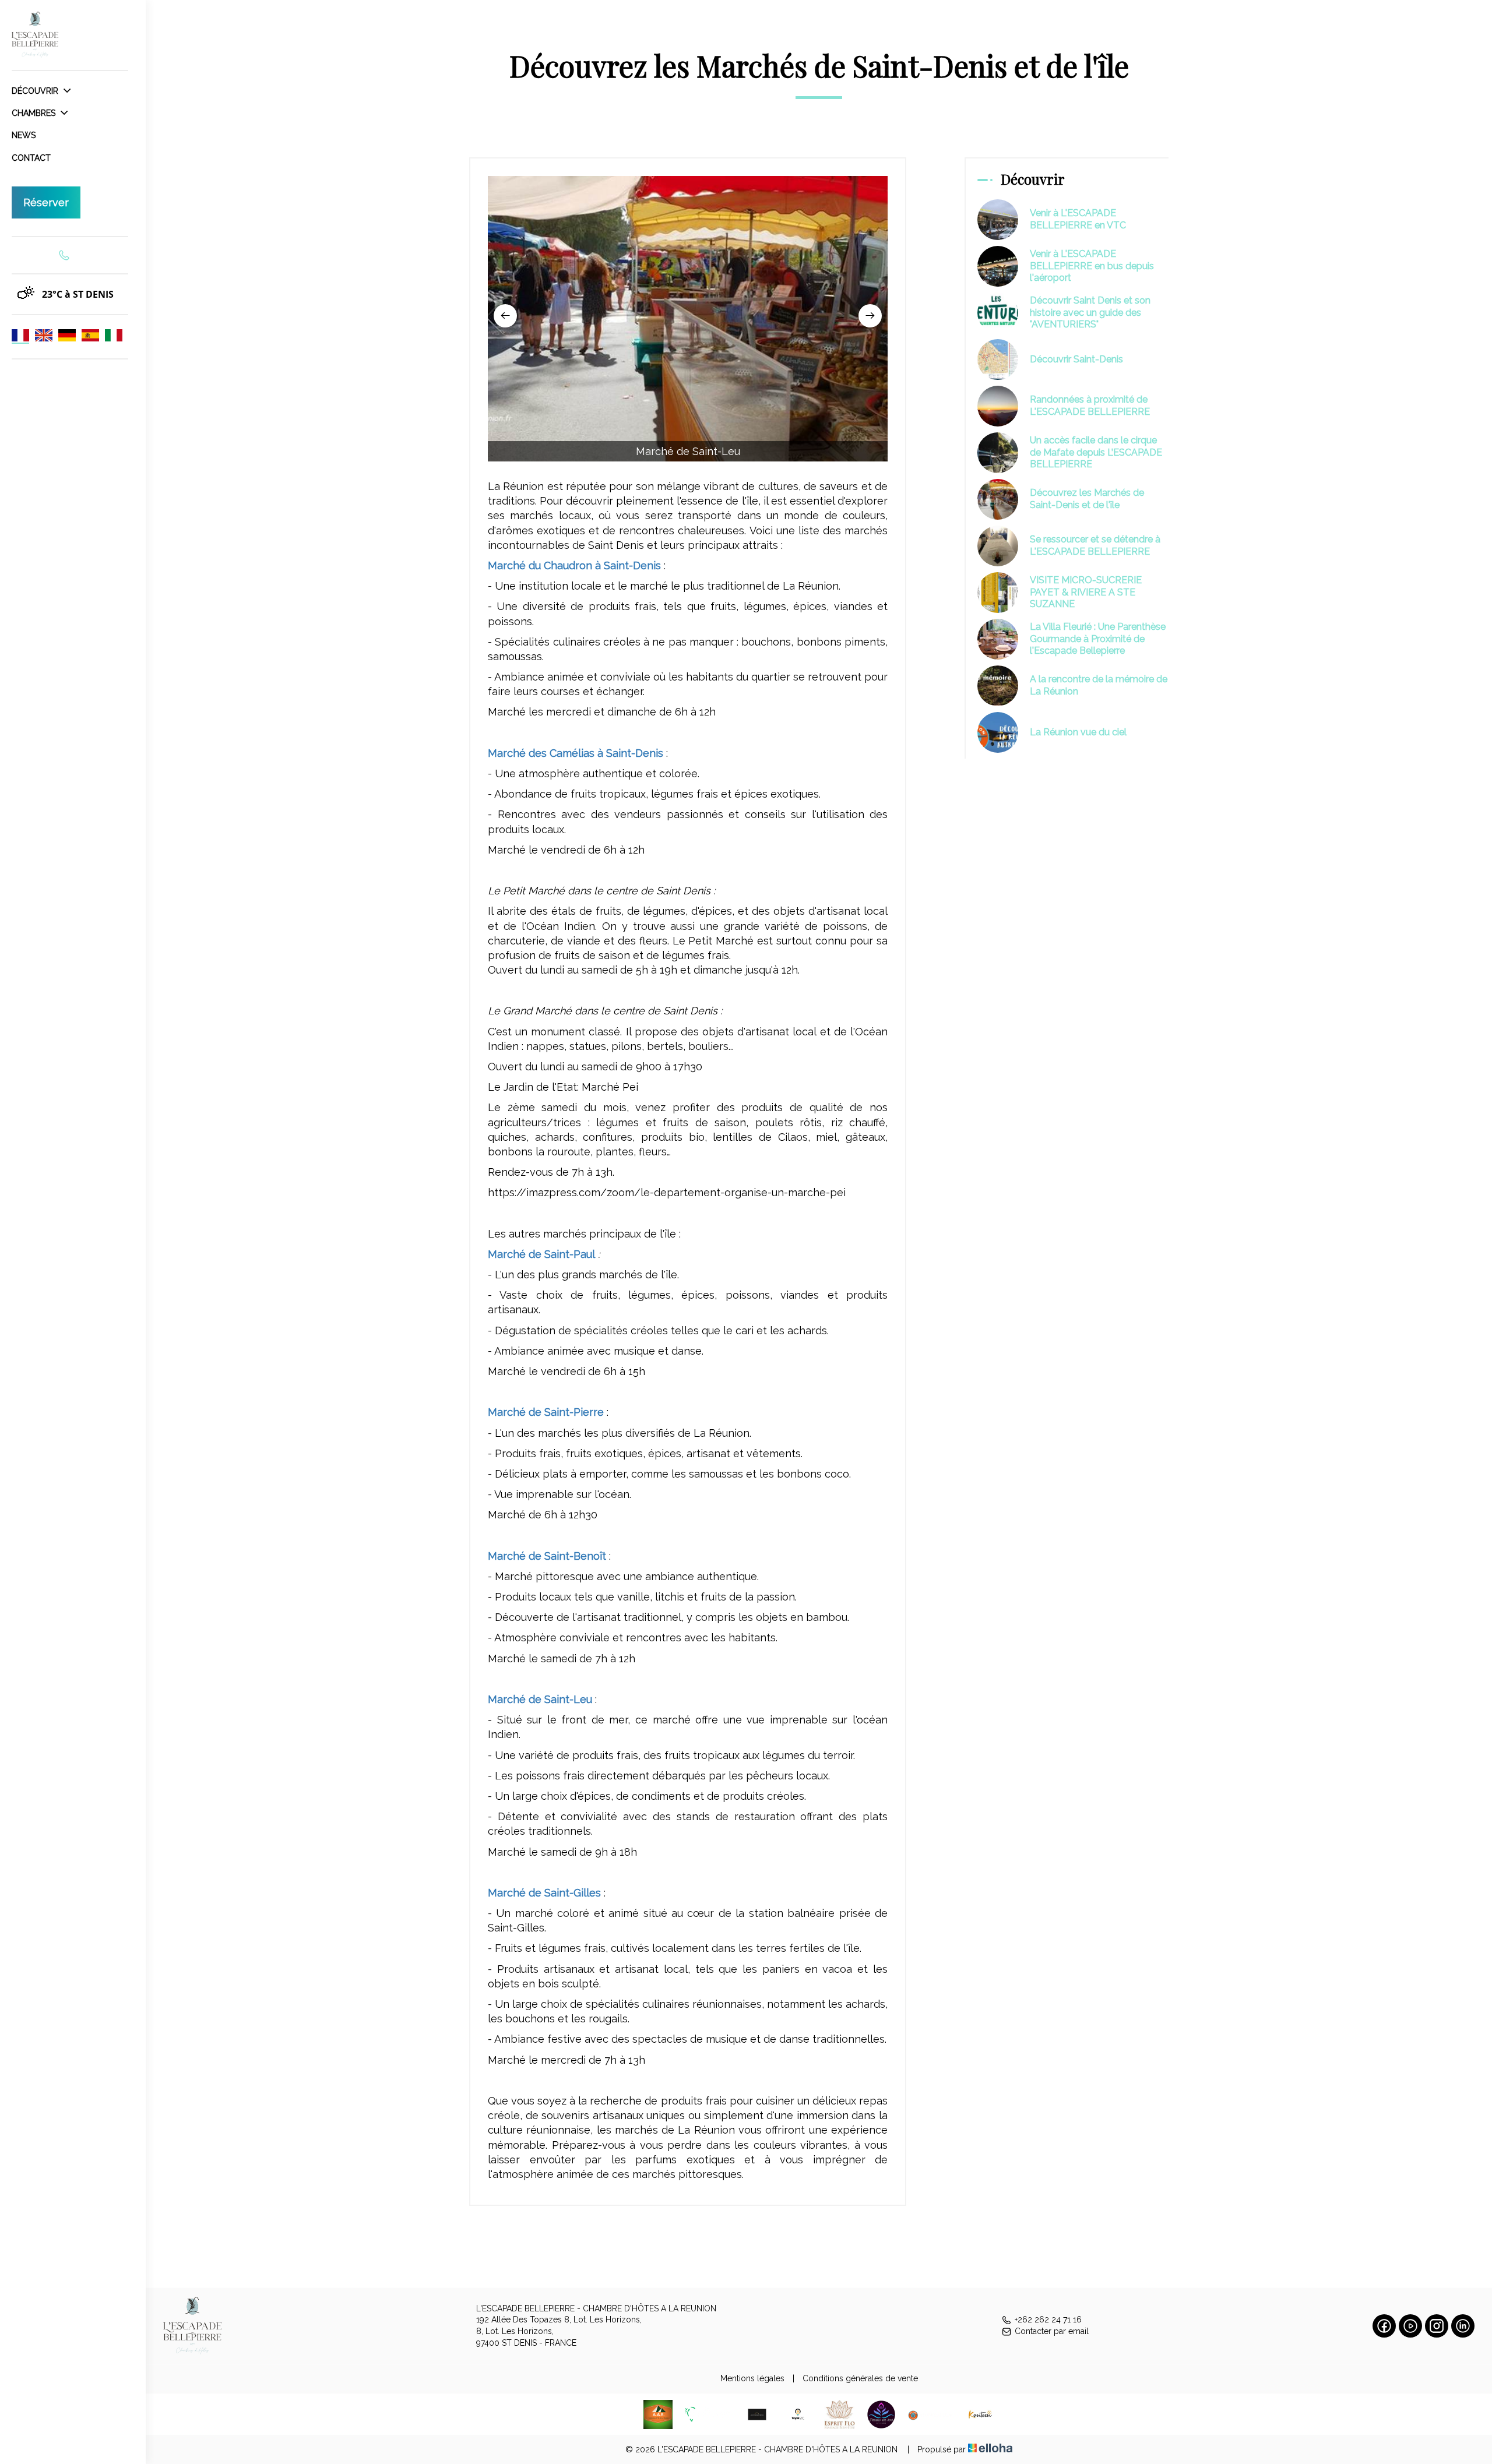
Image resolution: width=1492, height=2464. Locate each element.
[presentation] (505, 316)
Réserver (46, 202)
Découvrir (36, 91)
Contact (31, 158)
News (24, 135)
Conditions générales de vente (860, 2378)
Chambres (35, 113)
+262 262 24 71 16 (1048, 2320)
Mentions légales (752, 2378)
